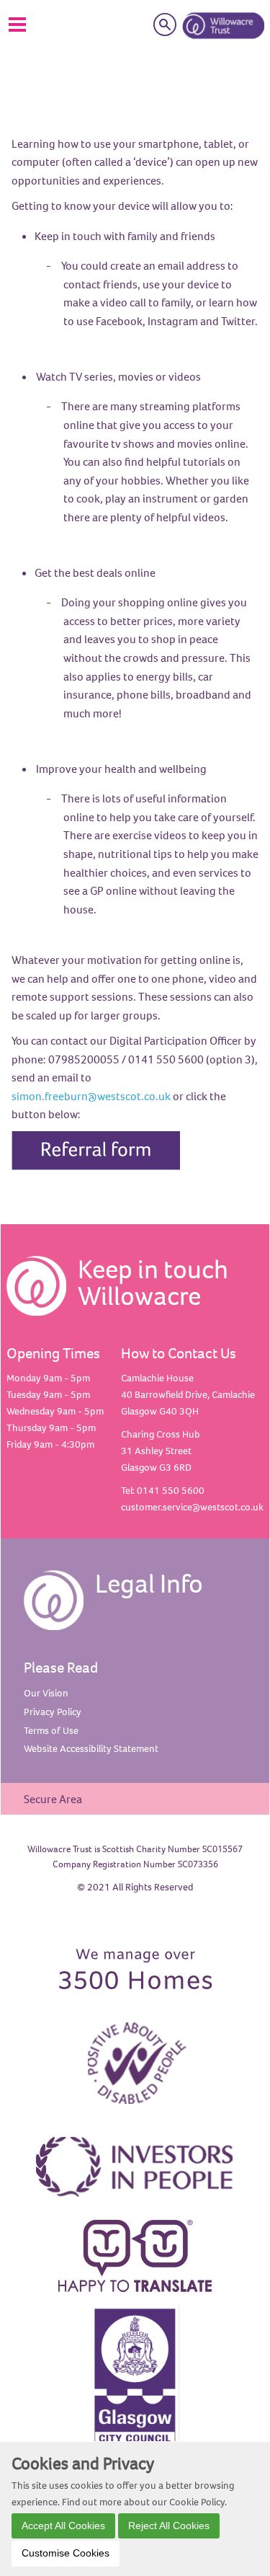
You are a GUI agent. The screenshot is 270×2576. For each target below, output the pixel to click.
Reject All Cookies (169, 2526)
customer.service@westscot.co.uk (192, 1507)
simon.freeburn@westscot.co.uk (91, 1096)
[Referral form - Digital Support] (96, 1148)
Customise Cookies (66, 2553)
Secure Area (53, 1799)
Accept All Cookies (63, 2526)
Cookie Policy (197, 2502)
